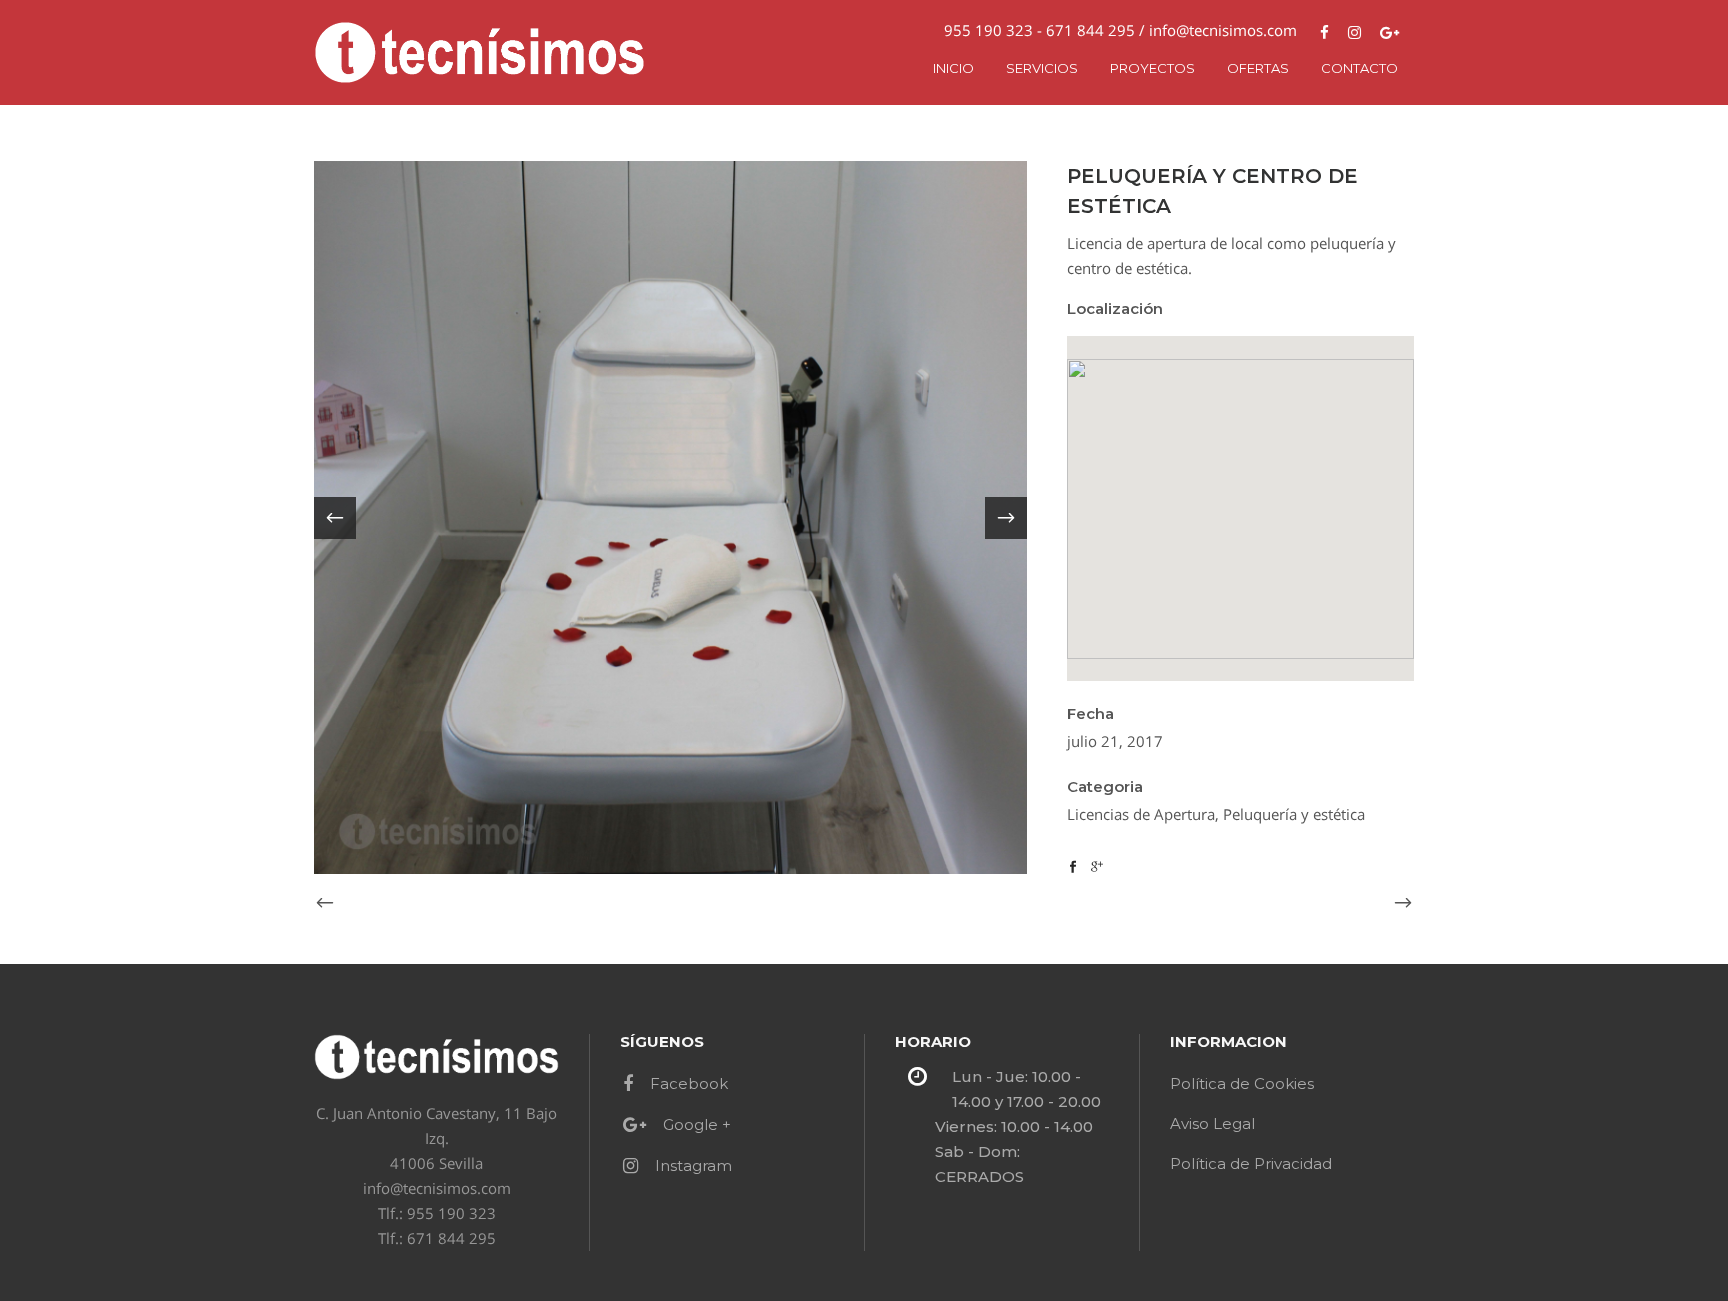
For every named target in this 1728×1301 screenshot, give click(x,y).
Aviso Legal (1212, 1123)
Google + (697, 1124)
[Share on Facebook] (1073, 865)
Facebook (689, 1083)
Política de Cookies (1242, 1083)
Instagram (693, 1165)
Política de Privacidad (1251, 1163)
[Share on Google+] (1097, 865)
